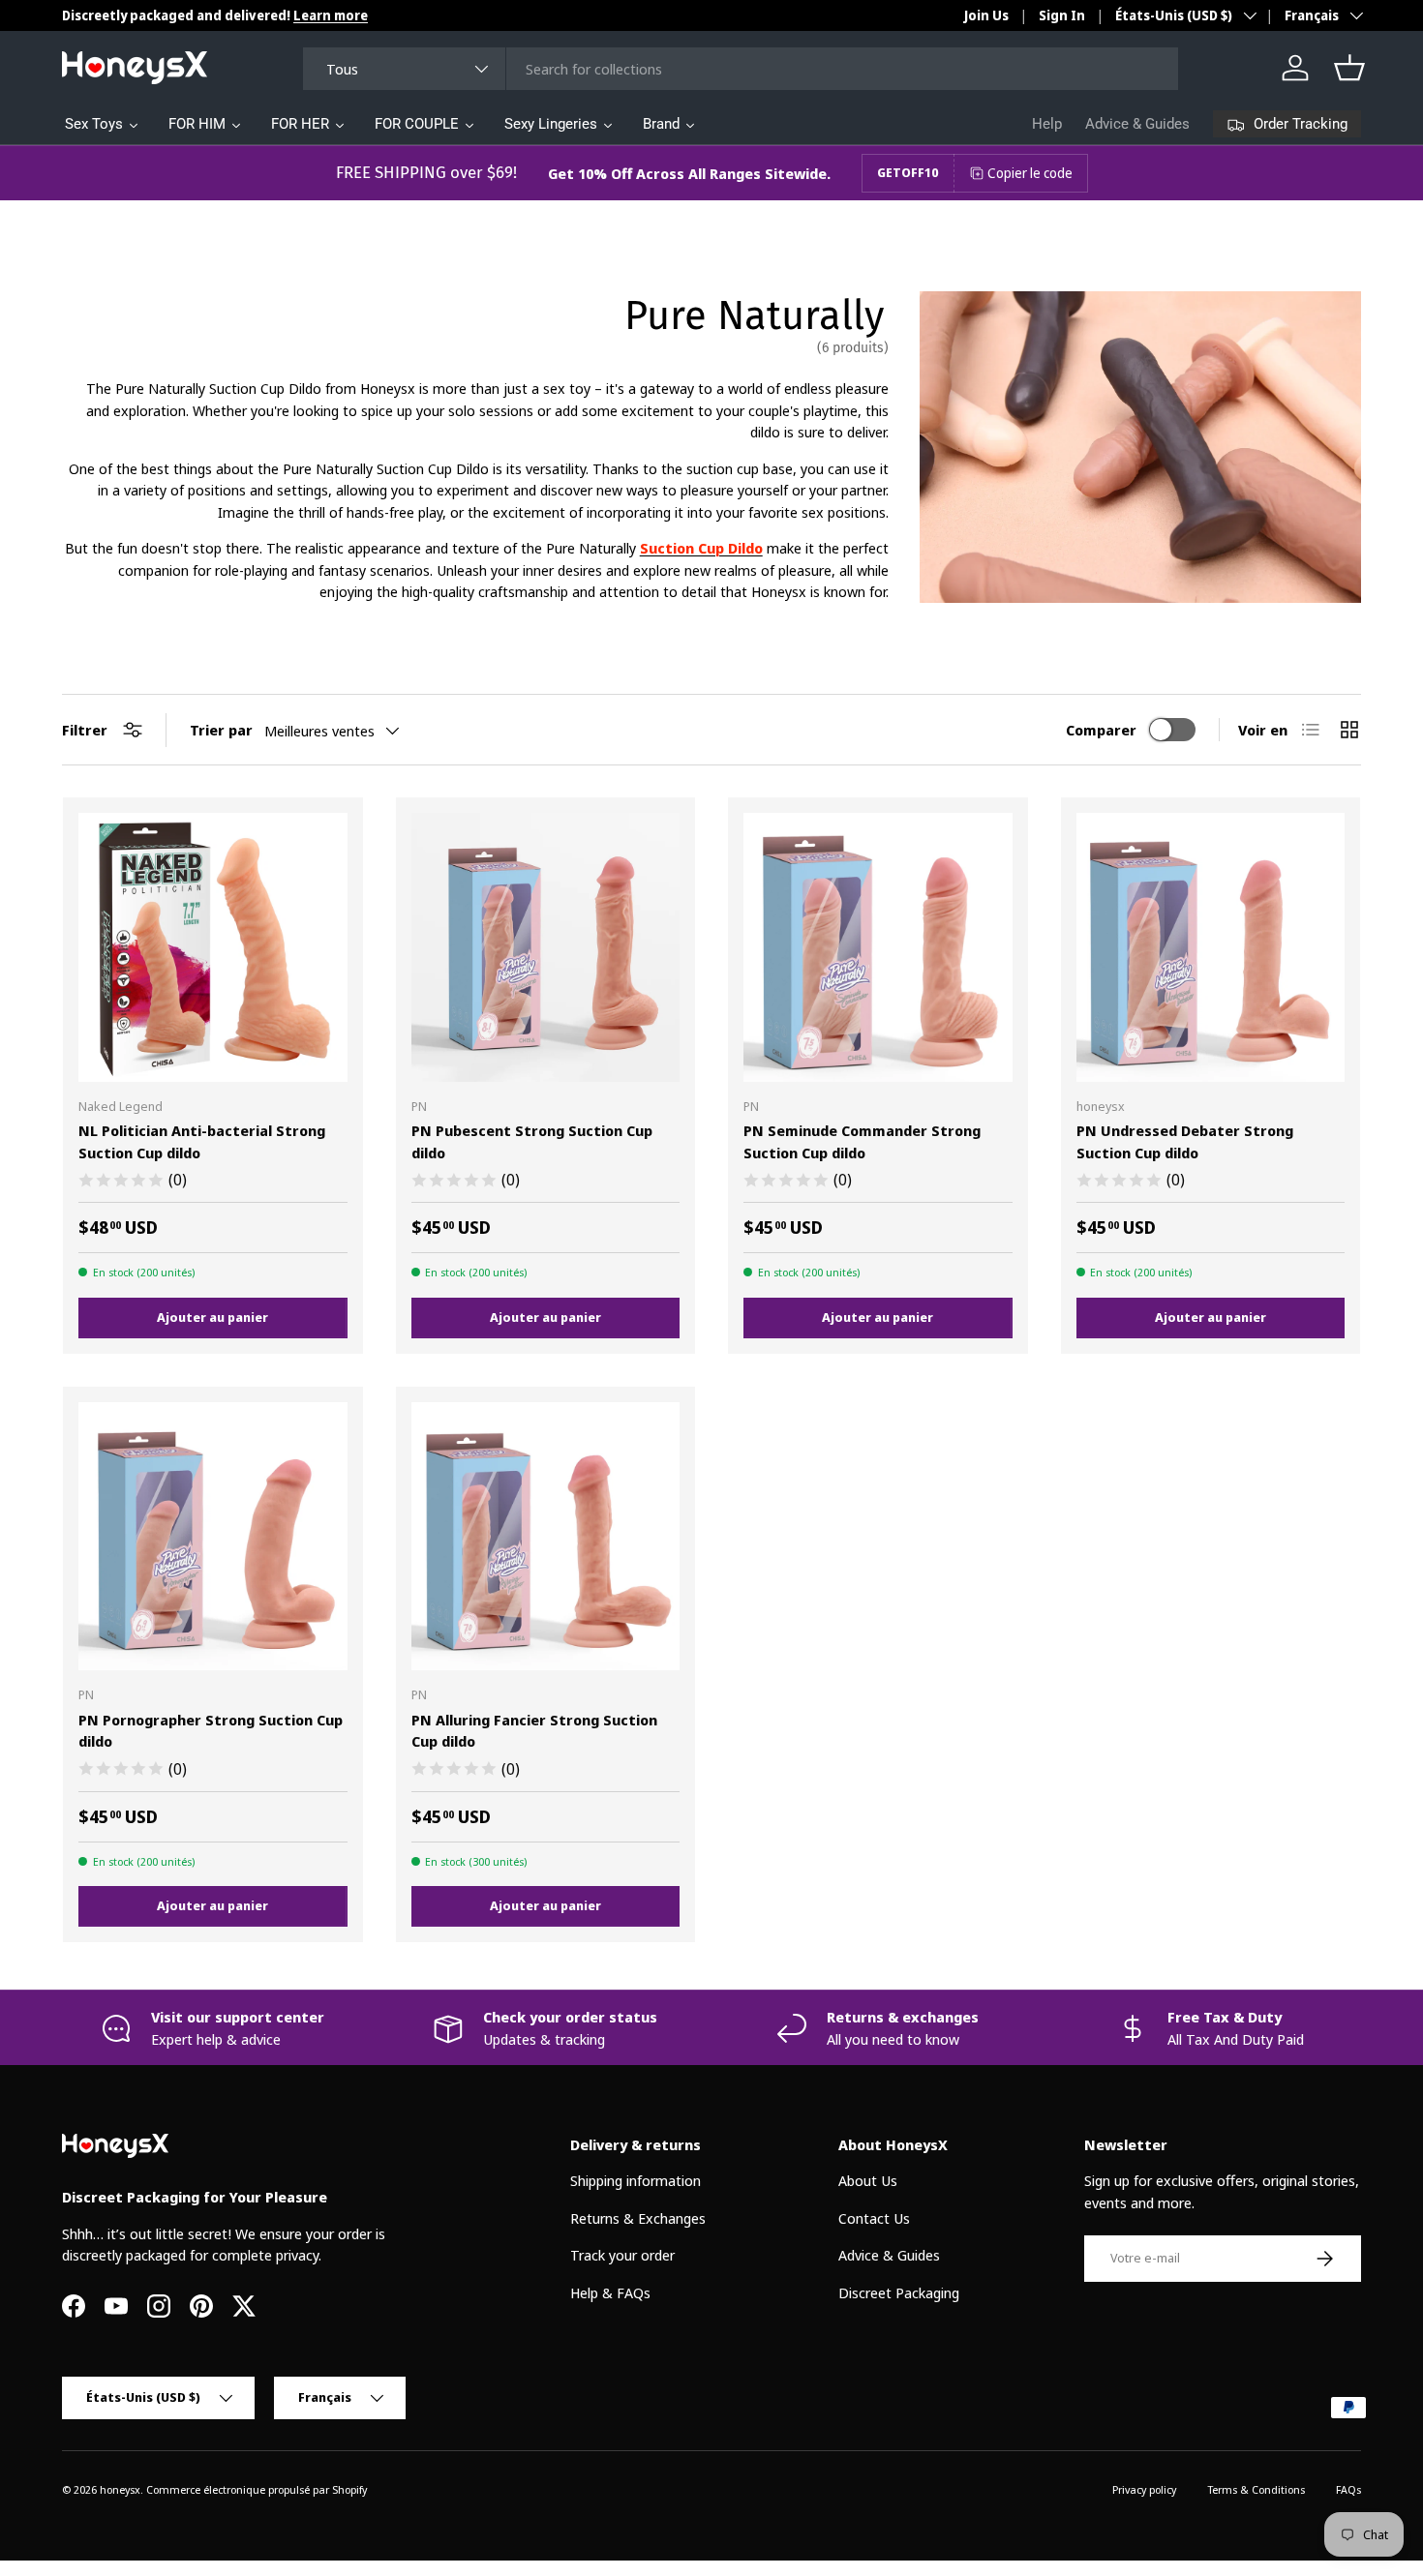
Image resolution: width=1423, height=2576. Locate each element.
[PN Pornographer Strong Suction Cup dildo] (213, 1537)
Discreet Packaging (899, 2292)
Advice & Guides (1137, 124)
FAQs (1348, 2489)
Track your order (622, 2256)
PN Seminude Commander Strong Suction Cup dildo (862, 1141)
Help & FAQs (610, 2292)
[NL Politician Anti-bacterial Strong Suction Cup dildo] (213, 947)
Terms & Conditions (1256, 2489)
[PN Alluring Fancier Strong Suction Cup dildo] (546, 1537)
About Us (868, 2181)
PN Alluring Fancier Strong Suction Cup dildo (534, 1731)
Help (1047, 124)
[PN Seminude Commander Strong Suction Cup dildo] (878, 947)
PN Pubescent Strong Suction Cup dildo (532, 1141)
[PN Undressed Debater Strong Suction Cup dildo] (1211, 947)
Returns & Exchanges (638, 2218)
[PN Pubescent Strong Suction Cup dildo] (546, 947)
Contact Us (874, 2218)
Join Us (986, 15)
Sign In (1062, 15)
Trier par (221, 730)
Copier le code (1030, 173)
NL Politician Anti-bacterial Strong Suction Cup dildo (202, 1141)
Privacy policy (1144, 2489)
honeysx (120, 2489)
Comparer (1101, 730)
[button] (1349, 68)
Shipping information (636, 2181)
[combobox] (740, 69)
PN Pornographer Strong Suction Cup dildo (211, 1731)
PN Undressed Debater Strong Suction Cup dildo (1185, 1141)
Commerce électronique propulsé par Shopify (257, 2489)
